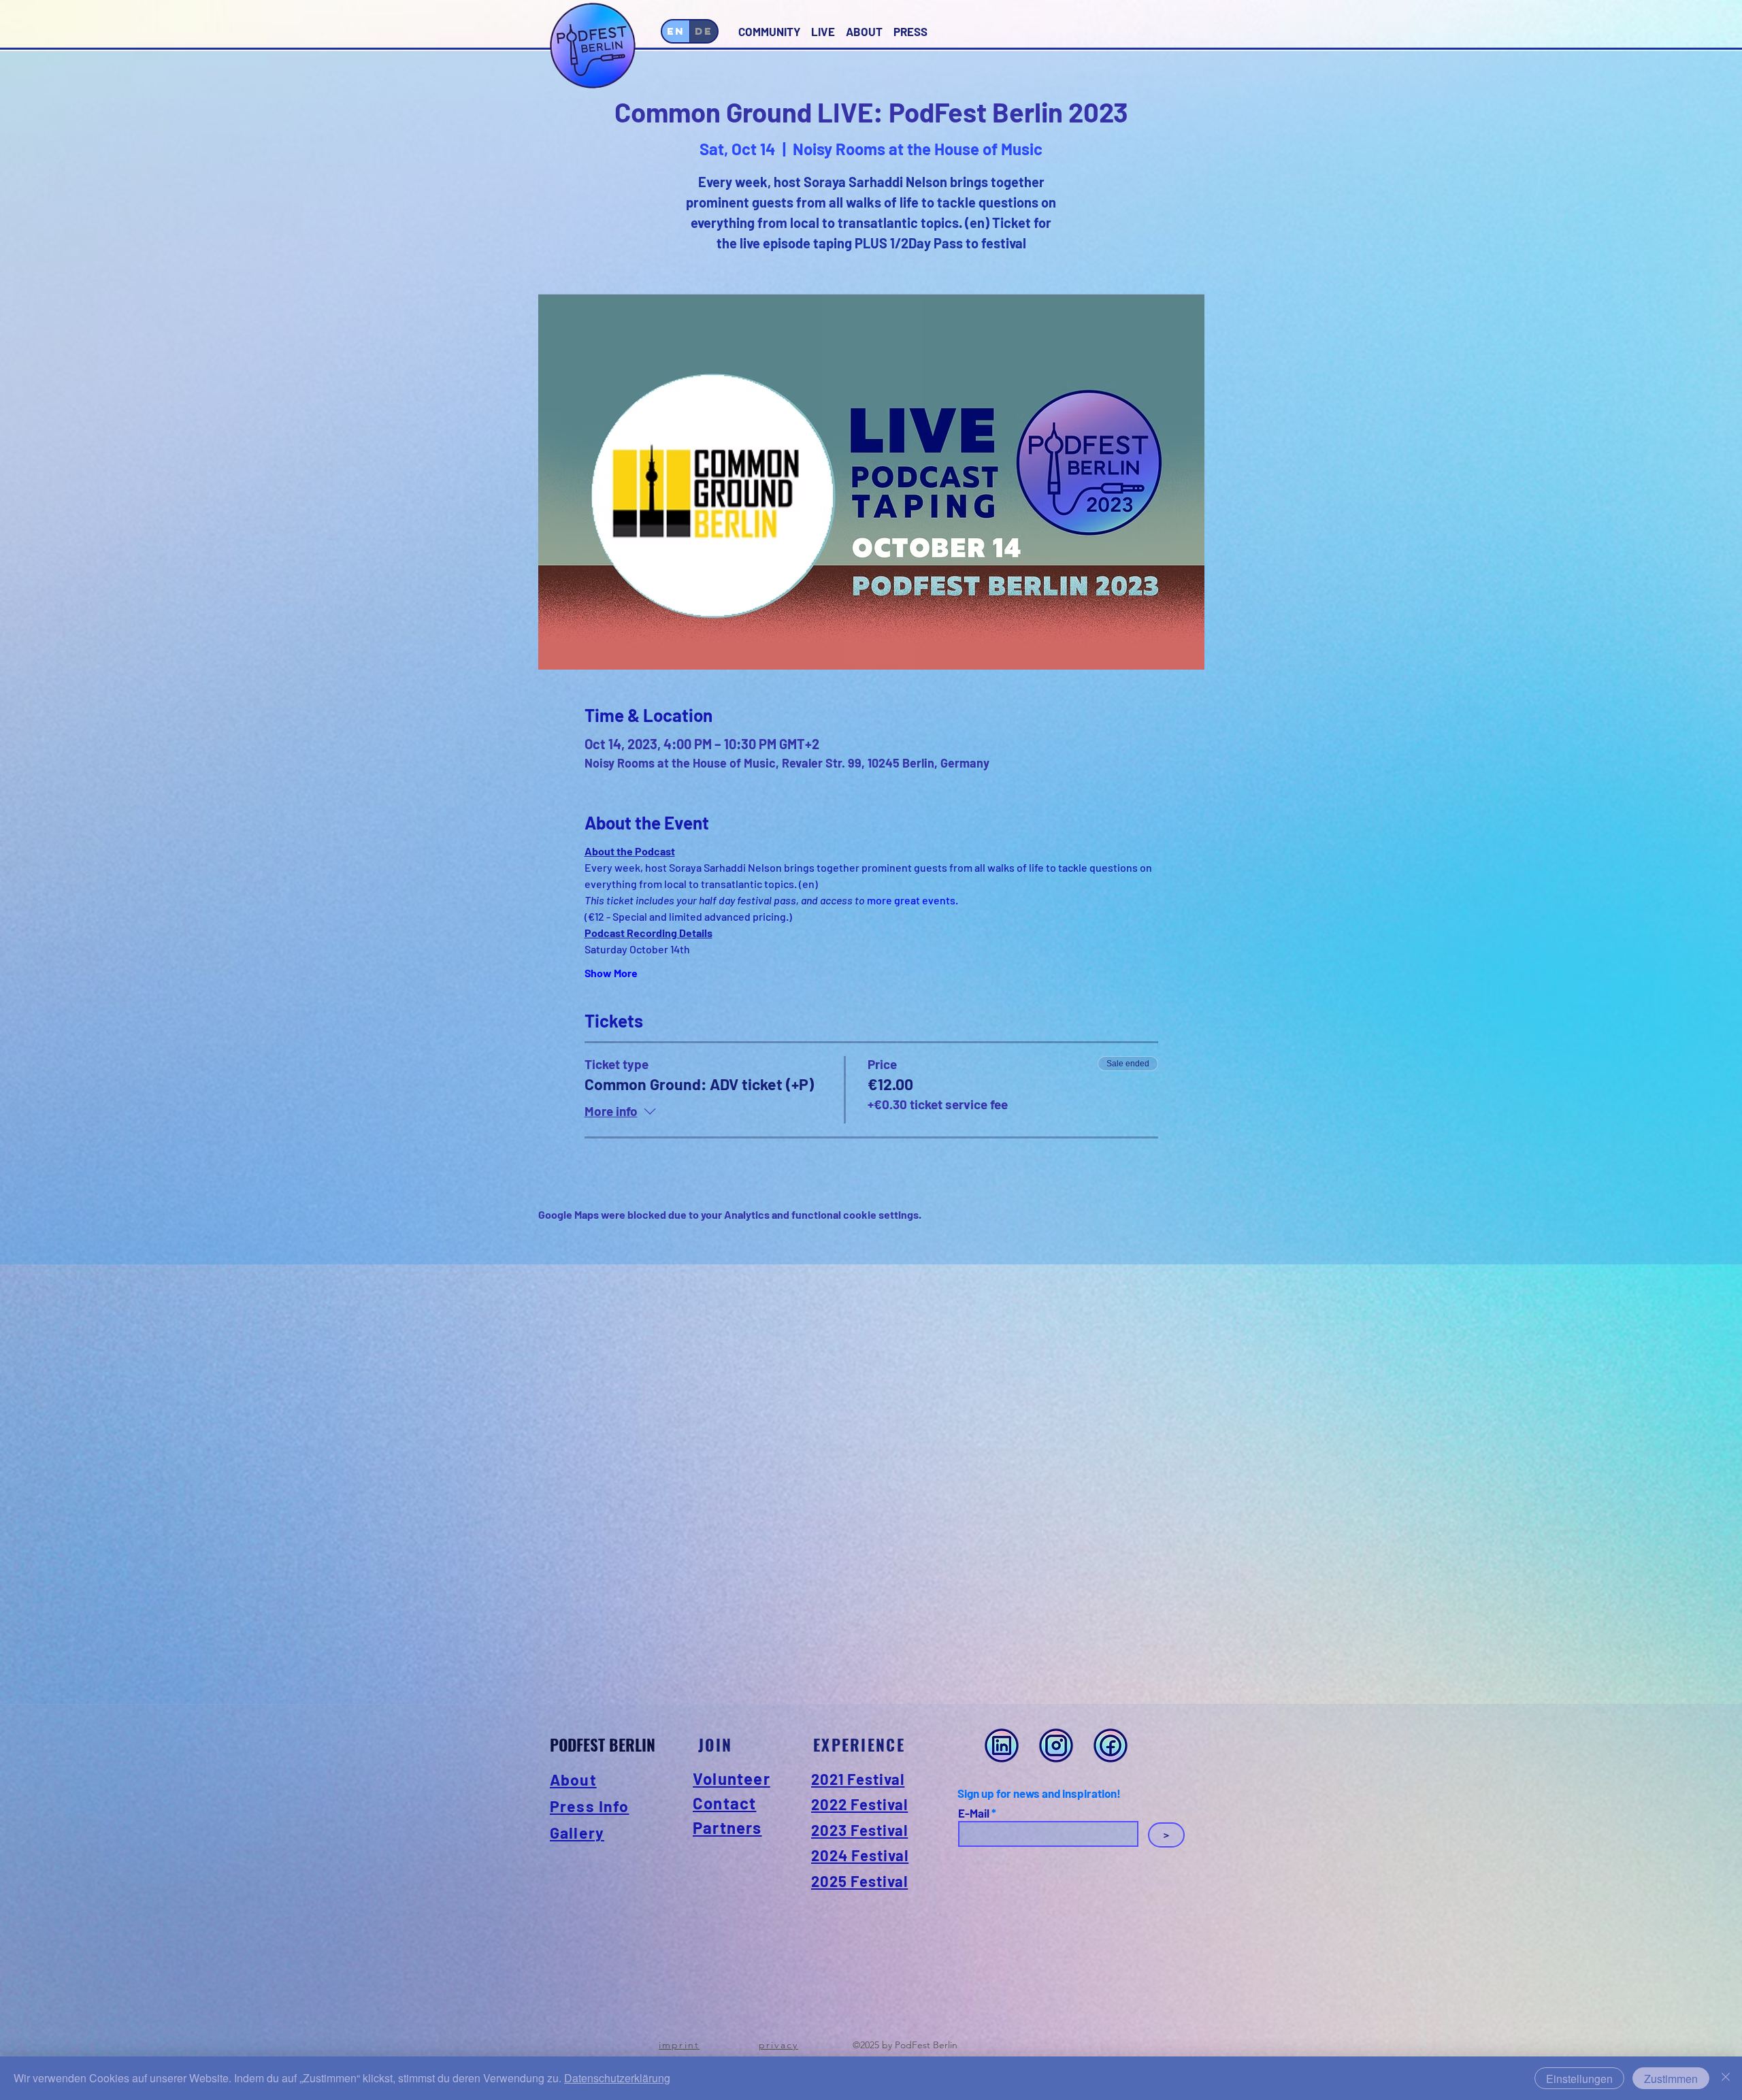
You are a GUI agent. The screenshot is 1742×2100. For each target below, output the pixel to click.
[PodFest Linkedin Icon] (1002, 1745)
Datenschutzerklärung (617, 2078)
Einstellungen (1579, 2079)
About (573, 1779)
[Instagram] (1056, 1745)
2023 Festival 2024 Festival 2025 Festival (860, 1855)
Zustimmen (1671, 2079)
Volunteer (732, 1778)
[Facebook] (1111, 1745)
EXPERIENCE (859, 1745)
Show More (611, 973)
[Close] (1726, 2078)
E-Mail (974, 1813)
